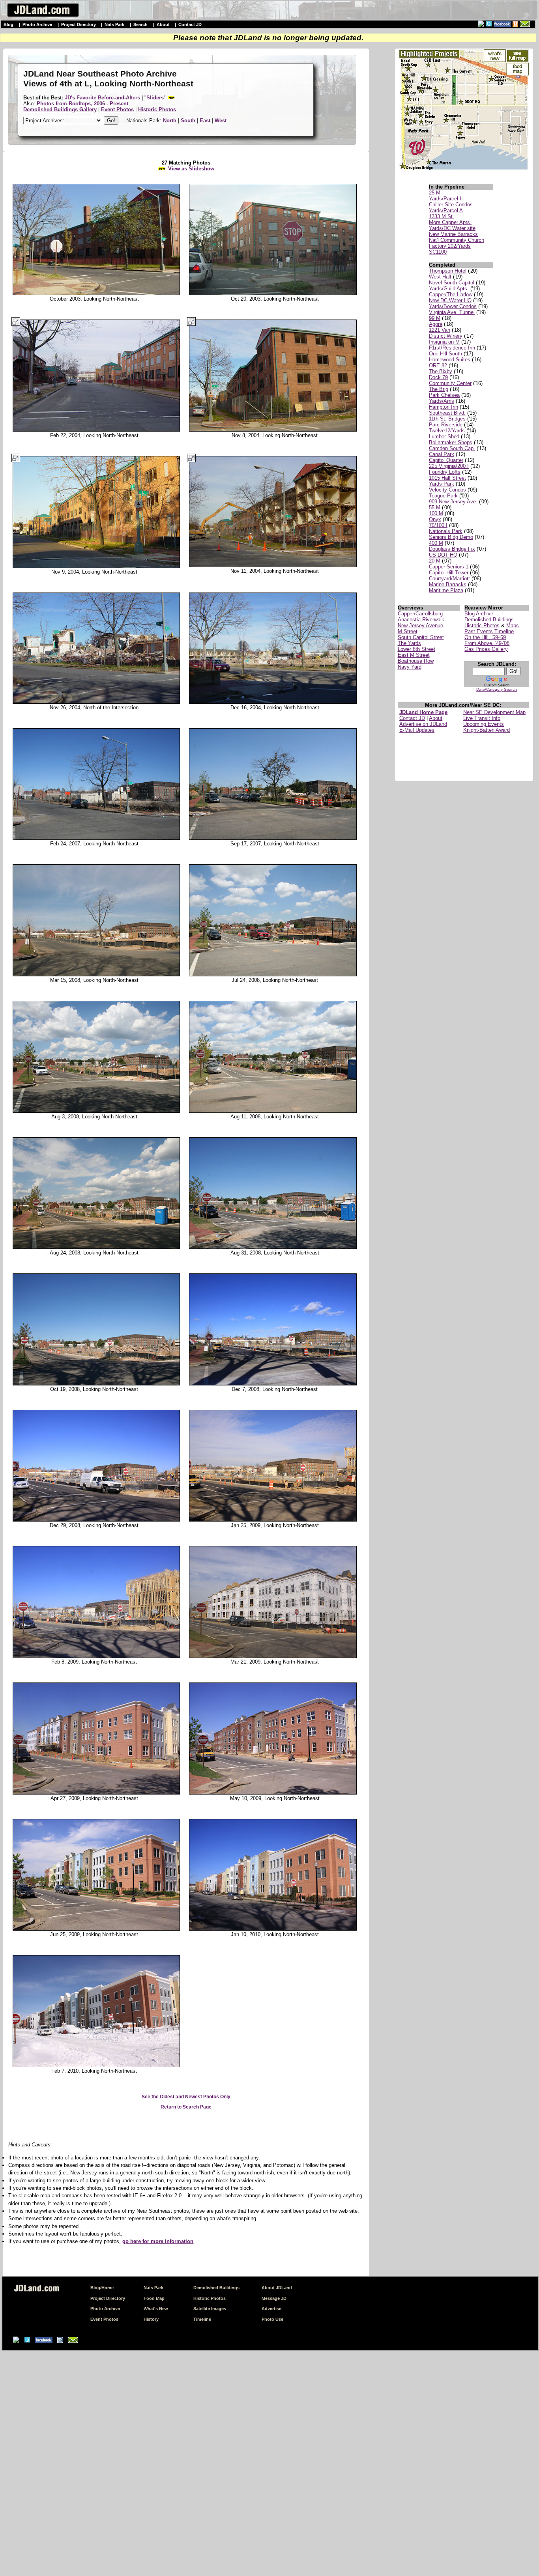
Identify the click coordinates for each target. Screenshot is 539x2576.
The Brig (439, 389)
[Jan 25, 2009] (275, 1520)
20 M (435, 561)
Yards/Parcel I (445, 199)
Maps (513, 625)
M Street (408, 631)
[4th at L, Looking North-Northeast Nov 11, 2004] (275, 566)
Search (140, 24)
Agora (436, 324)
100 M (436, 513)
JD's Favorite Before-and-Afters (102, 98)
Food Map (154, 2298)
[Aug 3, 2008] (94, 1111)
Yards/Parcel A (446, 210)
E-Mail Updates (417, 730)
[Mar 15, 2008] (94, 975)
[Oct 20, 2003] (275, 293)
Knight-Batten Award (487, 730)
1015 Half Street (447, 478)
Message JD (274, 2298)
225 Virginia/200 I (449, 466)
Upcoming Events (484, 724)
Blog (8, 24)
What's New (156, 2309)
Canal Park (442, 454)
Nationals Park (446, 531)
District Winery (446, 336)
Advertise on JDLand (423, 724)
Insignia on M (444, 342)
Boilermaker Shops (451, 442)
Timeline (202, 2319)
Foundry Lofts (445, 472)
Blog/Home (102, 2288)
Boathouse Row (416, 661)
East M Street (414, 655)
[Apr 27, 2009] (94, 1793)
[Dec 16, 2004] (275, 702)
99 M (435, 318)
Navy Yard (410, 667)
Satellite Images (210, 2309)
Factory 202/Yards (450, 246)
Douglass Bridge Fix (452, 549)
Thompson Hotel (448, 271)
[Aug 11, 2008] (275, 1111)
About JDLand (277, 2288)
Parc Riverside (446, 425)
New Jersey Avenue (420, 625)
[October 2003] (94, 293)
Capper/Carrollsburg (420, 614)
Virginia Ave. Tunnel (452, 312)
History (151, 2319)
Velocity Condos (447, 490)
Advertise (271, 2309)
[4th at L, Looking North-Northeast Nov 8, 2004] (275, 430)
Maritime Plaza (446, 590)
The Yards (409, 643)
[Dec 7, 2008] (275, 1384)
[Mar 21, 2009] (275, 1656)
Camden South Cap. (452, 448)
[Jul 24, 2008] (275, 975)
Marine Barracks (448, 584)
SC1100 (438, 252)
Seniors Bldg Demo (451, 537)
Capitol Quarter (446, 460)
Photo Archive (37, 24)
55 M (435, 508)
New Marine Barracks (453, 234)
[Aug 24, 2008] (94, 1247)
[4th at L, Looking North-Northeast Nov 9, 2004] (94, 566)
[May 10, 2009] (275, 1793)
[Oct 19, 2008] (94, 1384)
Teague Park (443, 496)
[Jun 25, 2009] (94, 1929)
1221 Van (440, 330)
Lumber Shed (444, 436)
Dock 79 (438, 377)
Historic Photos (482, 625)
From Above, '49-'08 (487, 643)
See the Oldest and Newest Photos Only (186, 2097)
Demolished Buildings (489, 620)
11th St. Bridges (447, 419)
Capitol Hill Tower (449, 573)
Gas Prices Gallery (486, 649)
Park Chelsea (444, 395)
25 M (435, 193)
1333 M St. (442, 216)
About (163, 24)
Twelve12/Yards (447, 431)
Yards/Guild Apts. (449, 289)
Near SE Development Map (494, 712)
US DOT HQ (443, 555)
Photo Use (272, 2319)
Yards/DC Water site (452, 228)
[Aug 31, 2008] (275, 1247)
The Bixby (441, 371)
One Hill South (445, 354)
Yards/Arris (442, 401)
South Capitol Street (421, 637)
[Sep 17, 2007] (275, 838)
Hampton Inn (444, 407)
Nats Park (114, 24)
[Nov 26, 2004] (94, 702)
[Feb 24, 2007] (94, 838)
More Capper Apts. (450, 222)
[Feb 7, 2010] (94, 2066)
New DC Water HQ (450, 300)
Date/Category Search (497, 689)
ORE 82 (438, 365)
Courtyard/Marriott (449, 579)
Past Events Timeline (489, 631)
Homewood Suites (450, 360)
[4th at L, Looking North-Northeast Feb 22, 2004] (94, 430)
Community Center (450, 383)
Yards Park (442, 484)
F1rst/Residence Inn (452, 348)
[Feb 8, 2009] (94, 1656)
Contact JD (190, 24)
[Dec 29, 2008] (94, 1520)
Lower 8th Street (416, 649)
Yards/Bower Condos (453, 306)
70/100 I (438, 525)
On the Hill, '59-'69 (485, 637)
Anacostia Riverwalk (421, 620)
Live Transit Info (482, 718)
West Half (440, 277)
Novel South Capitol (452, 283)
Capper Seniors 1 (449, 567)
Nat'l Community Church (457, 240)
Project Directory (79, 24)
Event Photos (104, 2319)
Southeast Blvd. (447, 413)
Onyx (435, 519)
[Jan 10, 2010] (275, 1929)
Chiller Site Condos (451, 205)
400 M (436, 543)
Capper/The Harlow (451, 294)
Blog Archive (479, 614)
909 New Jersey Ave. (453, 502)
